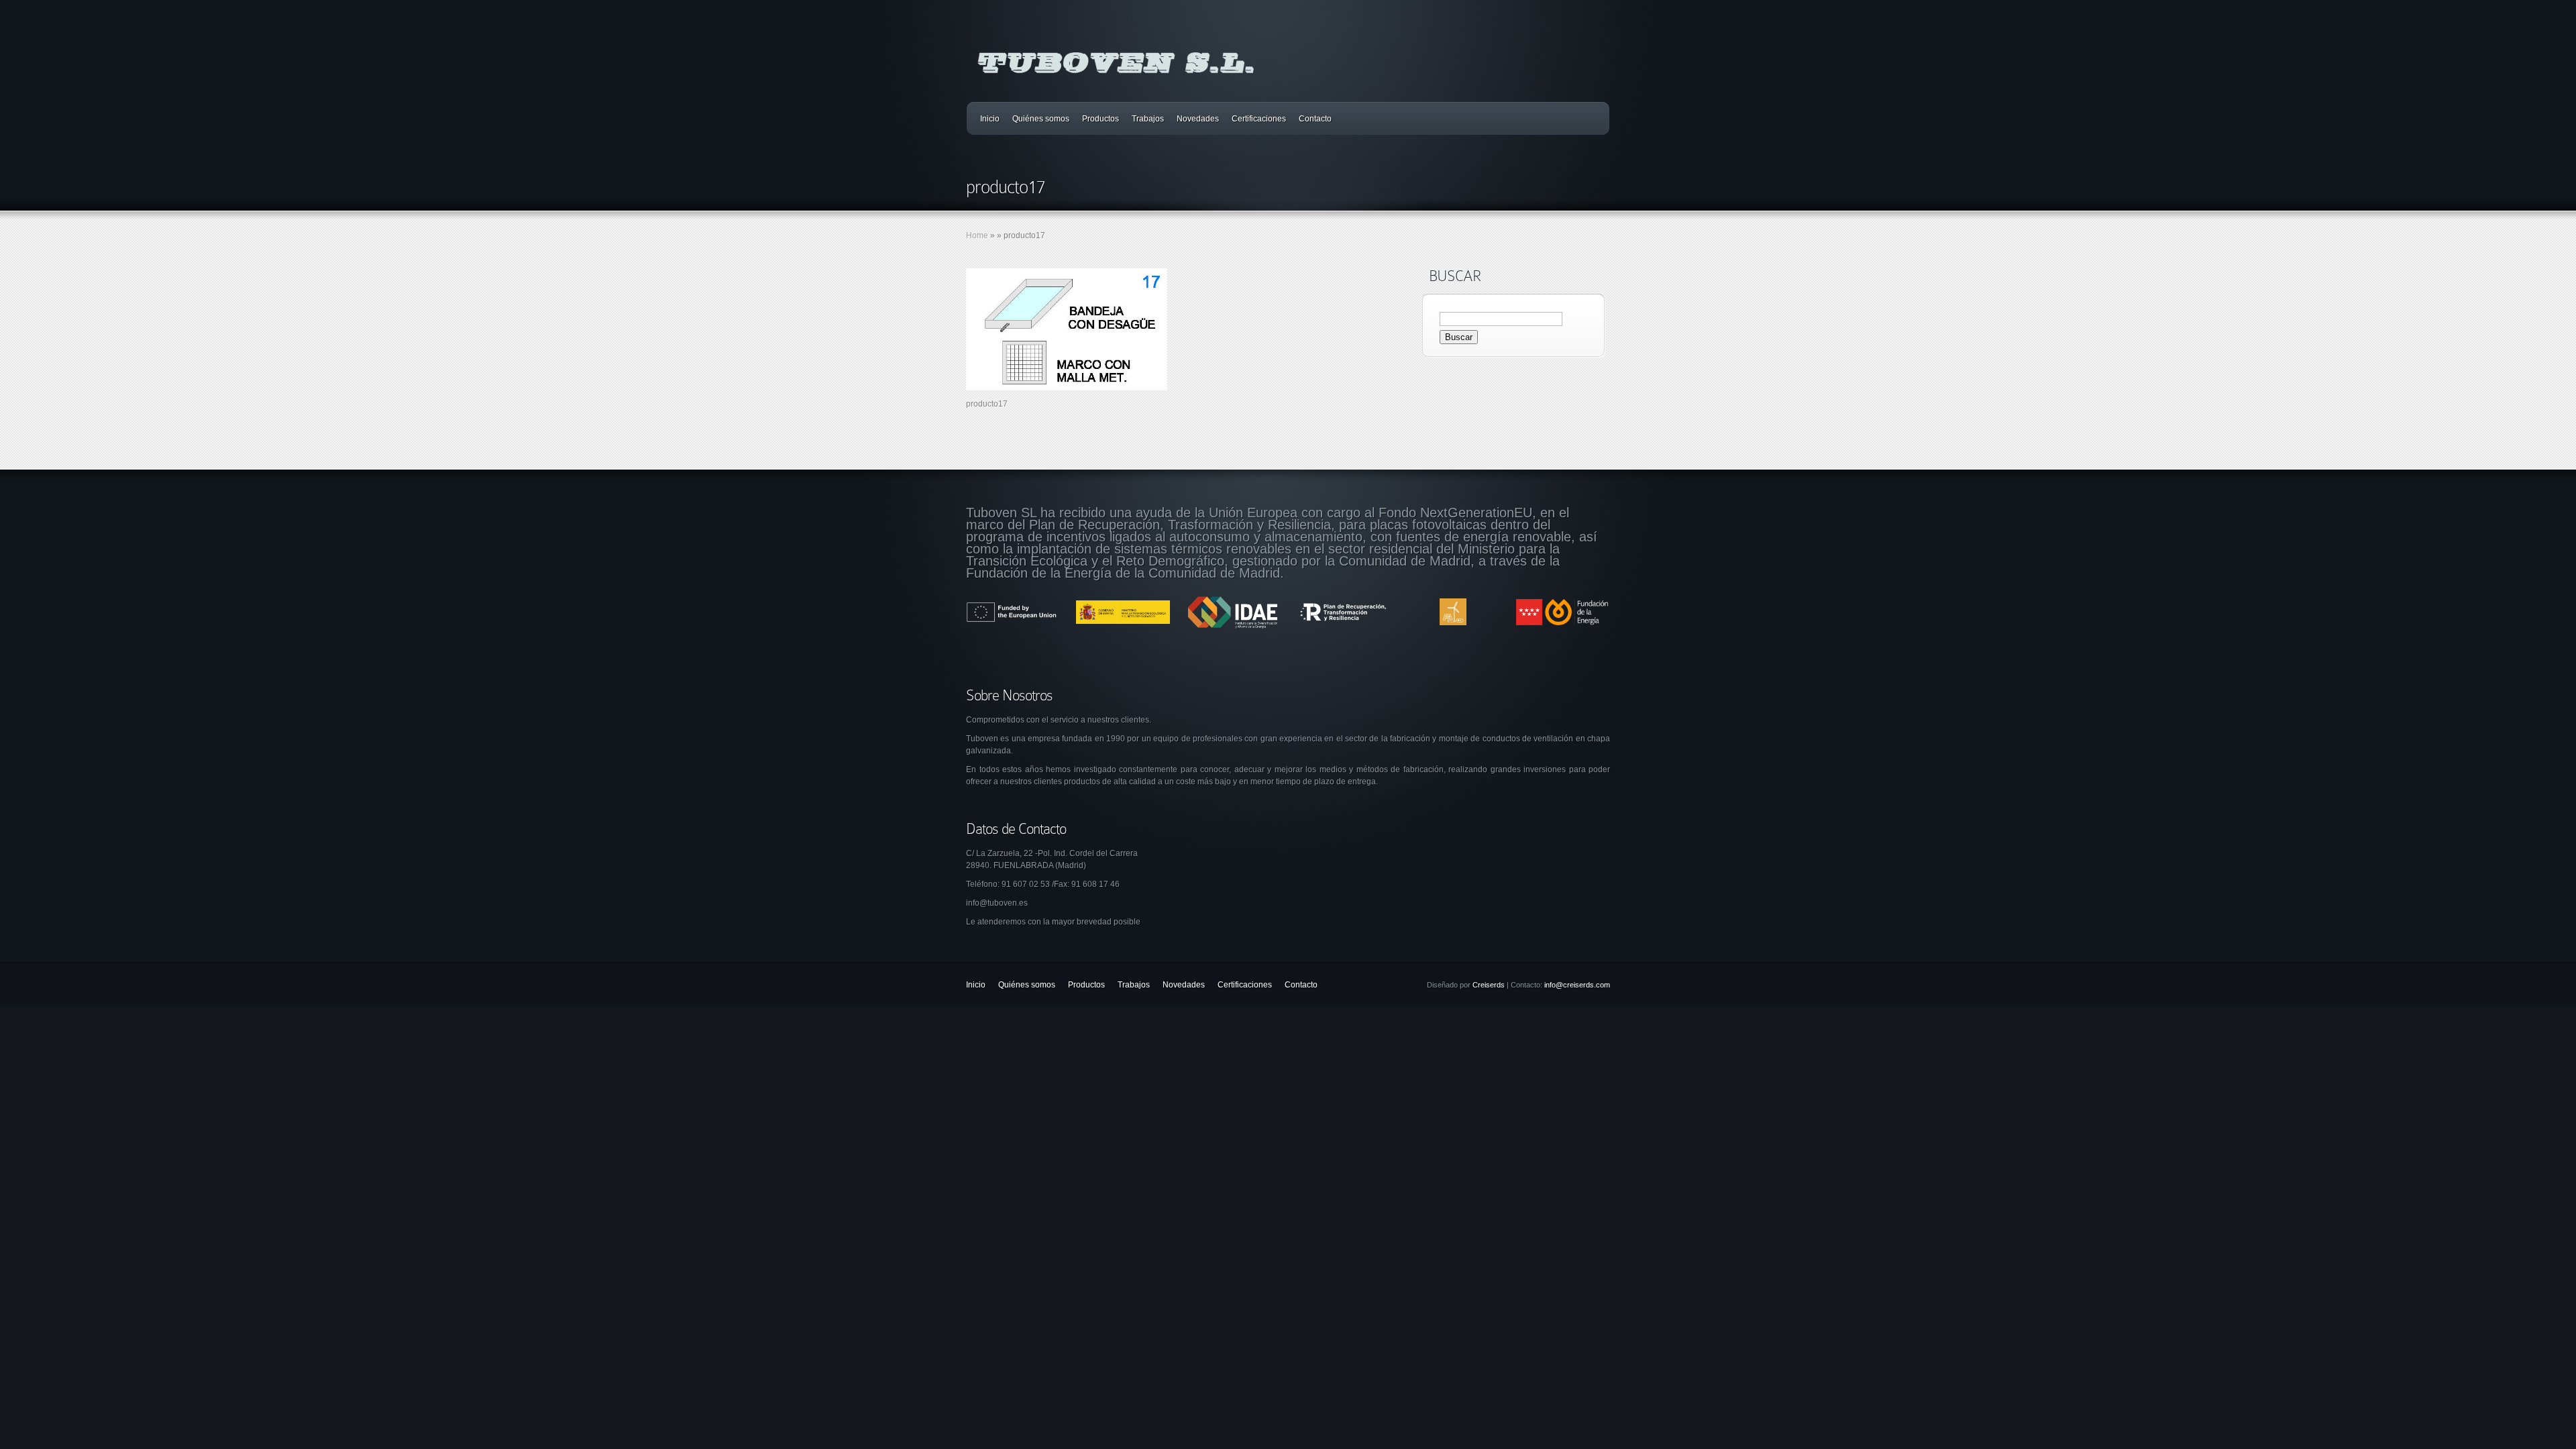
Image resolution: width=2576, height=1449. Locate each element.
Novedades (1198, 119)
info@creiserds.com (1577, 985)
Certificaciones (1259, 119)
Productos (1101, 119)
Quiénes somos (1041, 119)
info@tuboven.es (997, 903)
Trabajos (1148, 119)
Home (977, 235)
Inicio (990, 119)
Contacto (1315, 119)
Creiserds (1489, 985)
